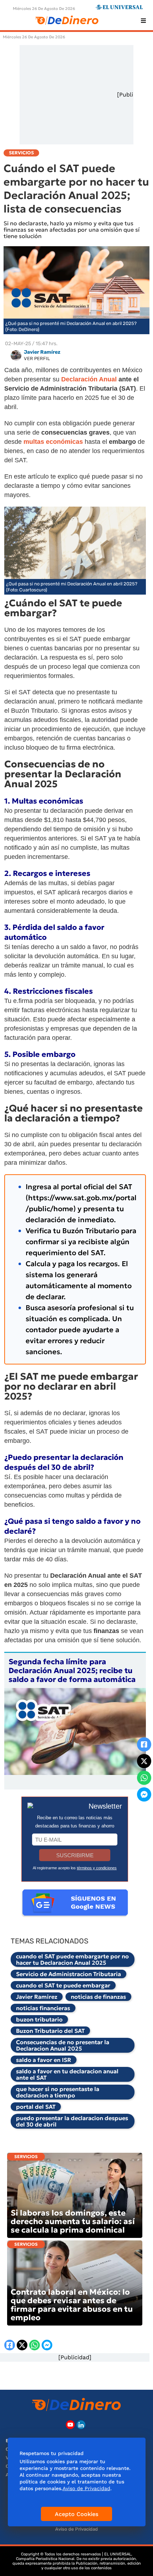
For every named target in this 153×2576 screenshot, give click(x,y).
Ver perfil (37, 358)
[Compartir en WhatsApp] (144, 1778)
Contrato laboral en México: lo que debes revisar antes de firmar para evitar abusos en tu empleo (72, 2305)
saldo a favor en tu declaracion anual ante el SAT (67, 2074)
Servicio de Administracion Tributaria (68, 1974)
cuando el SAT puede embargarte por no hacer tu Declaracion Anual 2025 (72, 1959)
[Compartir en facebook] (144, 1744)
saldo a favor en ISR (44, 2060)
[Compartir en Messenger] (144, 1794)
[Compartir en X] (144, 1761)
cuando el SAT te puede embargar (63, 1985)
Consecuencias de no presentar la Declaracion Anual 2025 (63, 2045)
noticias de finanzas (98, 1997)
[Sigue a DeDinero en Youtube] (70, 2425)
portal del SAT (36, 2107)
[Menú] (143, 21)
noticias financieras (43, 2008)
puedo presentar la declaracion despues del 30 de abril (72, 2121)
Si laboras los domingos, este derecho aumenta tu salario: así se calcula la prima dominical (73, 2221)
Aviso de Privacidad (76, 2529)
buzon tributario (39, 2019)
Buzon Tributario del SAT (50, 2031)
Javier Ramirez (37, 1997)
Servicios (26, 2156)
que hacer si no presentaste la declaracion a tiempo (58, 2092)
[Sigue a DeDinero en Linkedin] (81, 2425)
